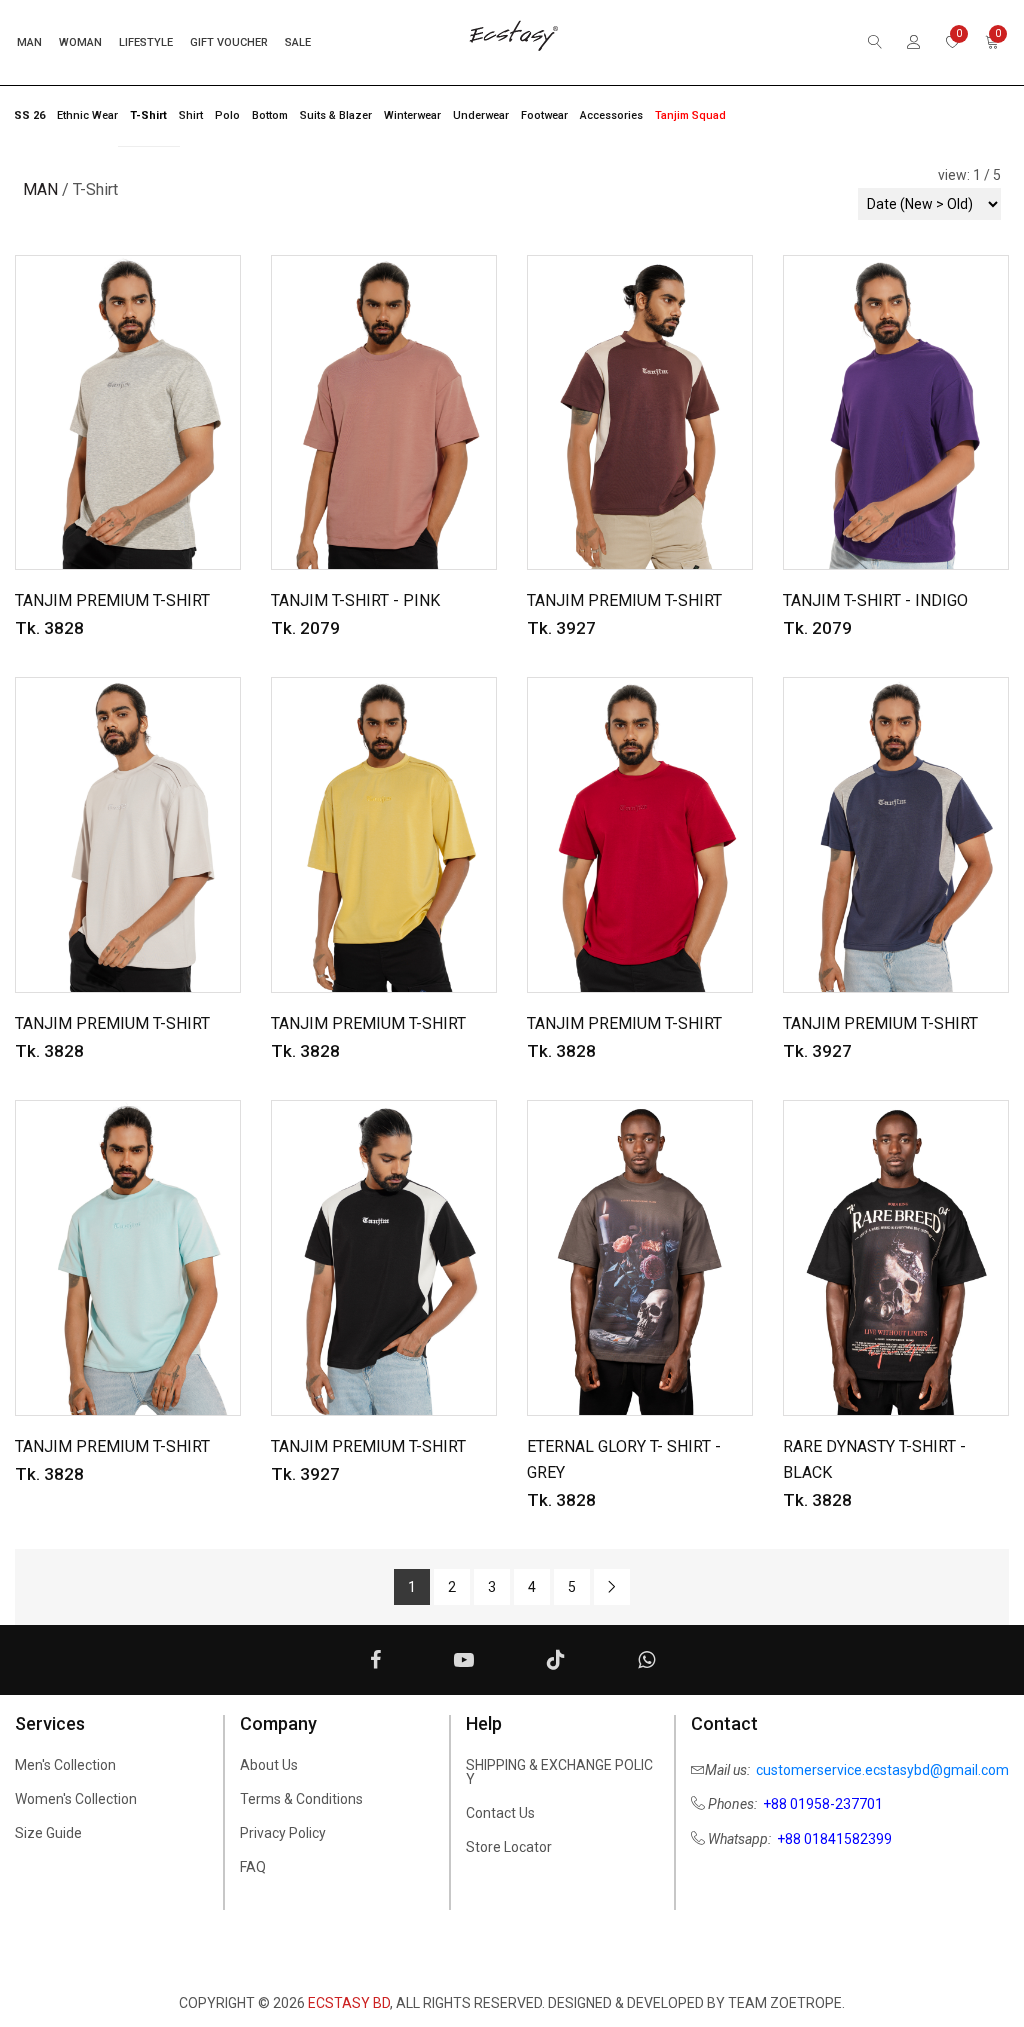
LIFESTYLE (146, 42)
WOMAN (80, 42)
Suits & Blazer (336, 115)
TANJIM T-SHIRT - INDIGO (875, 600)
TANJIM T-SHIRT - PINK (355, 600)
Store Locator (509, 1847)
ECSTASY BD (349, 2003)
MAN (29, 42)
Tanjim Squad (690, 115)
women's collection (76, 1799)
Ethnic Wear (87, 115)
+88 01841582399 (834, 1839)
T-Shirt (148, 115)
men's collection (65, 1765)
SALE (298, 42)
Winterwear (412, 115)
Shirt (191, 115)
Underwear (481, 115)
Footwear (544, 115)
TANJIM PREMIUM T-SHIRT (112, 600)
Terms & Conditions (301, 1799)
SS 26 (29, 115)
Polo (227, 115)
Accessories (611, 115)
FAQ (253, 1867)
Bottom (270, 115)
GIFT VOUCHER (229, 42)
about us (269, 1765)
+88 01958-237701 (823, 1804)
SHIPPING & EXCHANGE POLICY (559, 1772)
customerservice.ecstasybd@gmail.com (882, 1770)
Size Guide (48, 1833)
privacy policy (283, 1833)
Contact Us (500, 1813)
